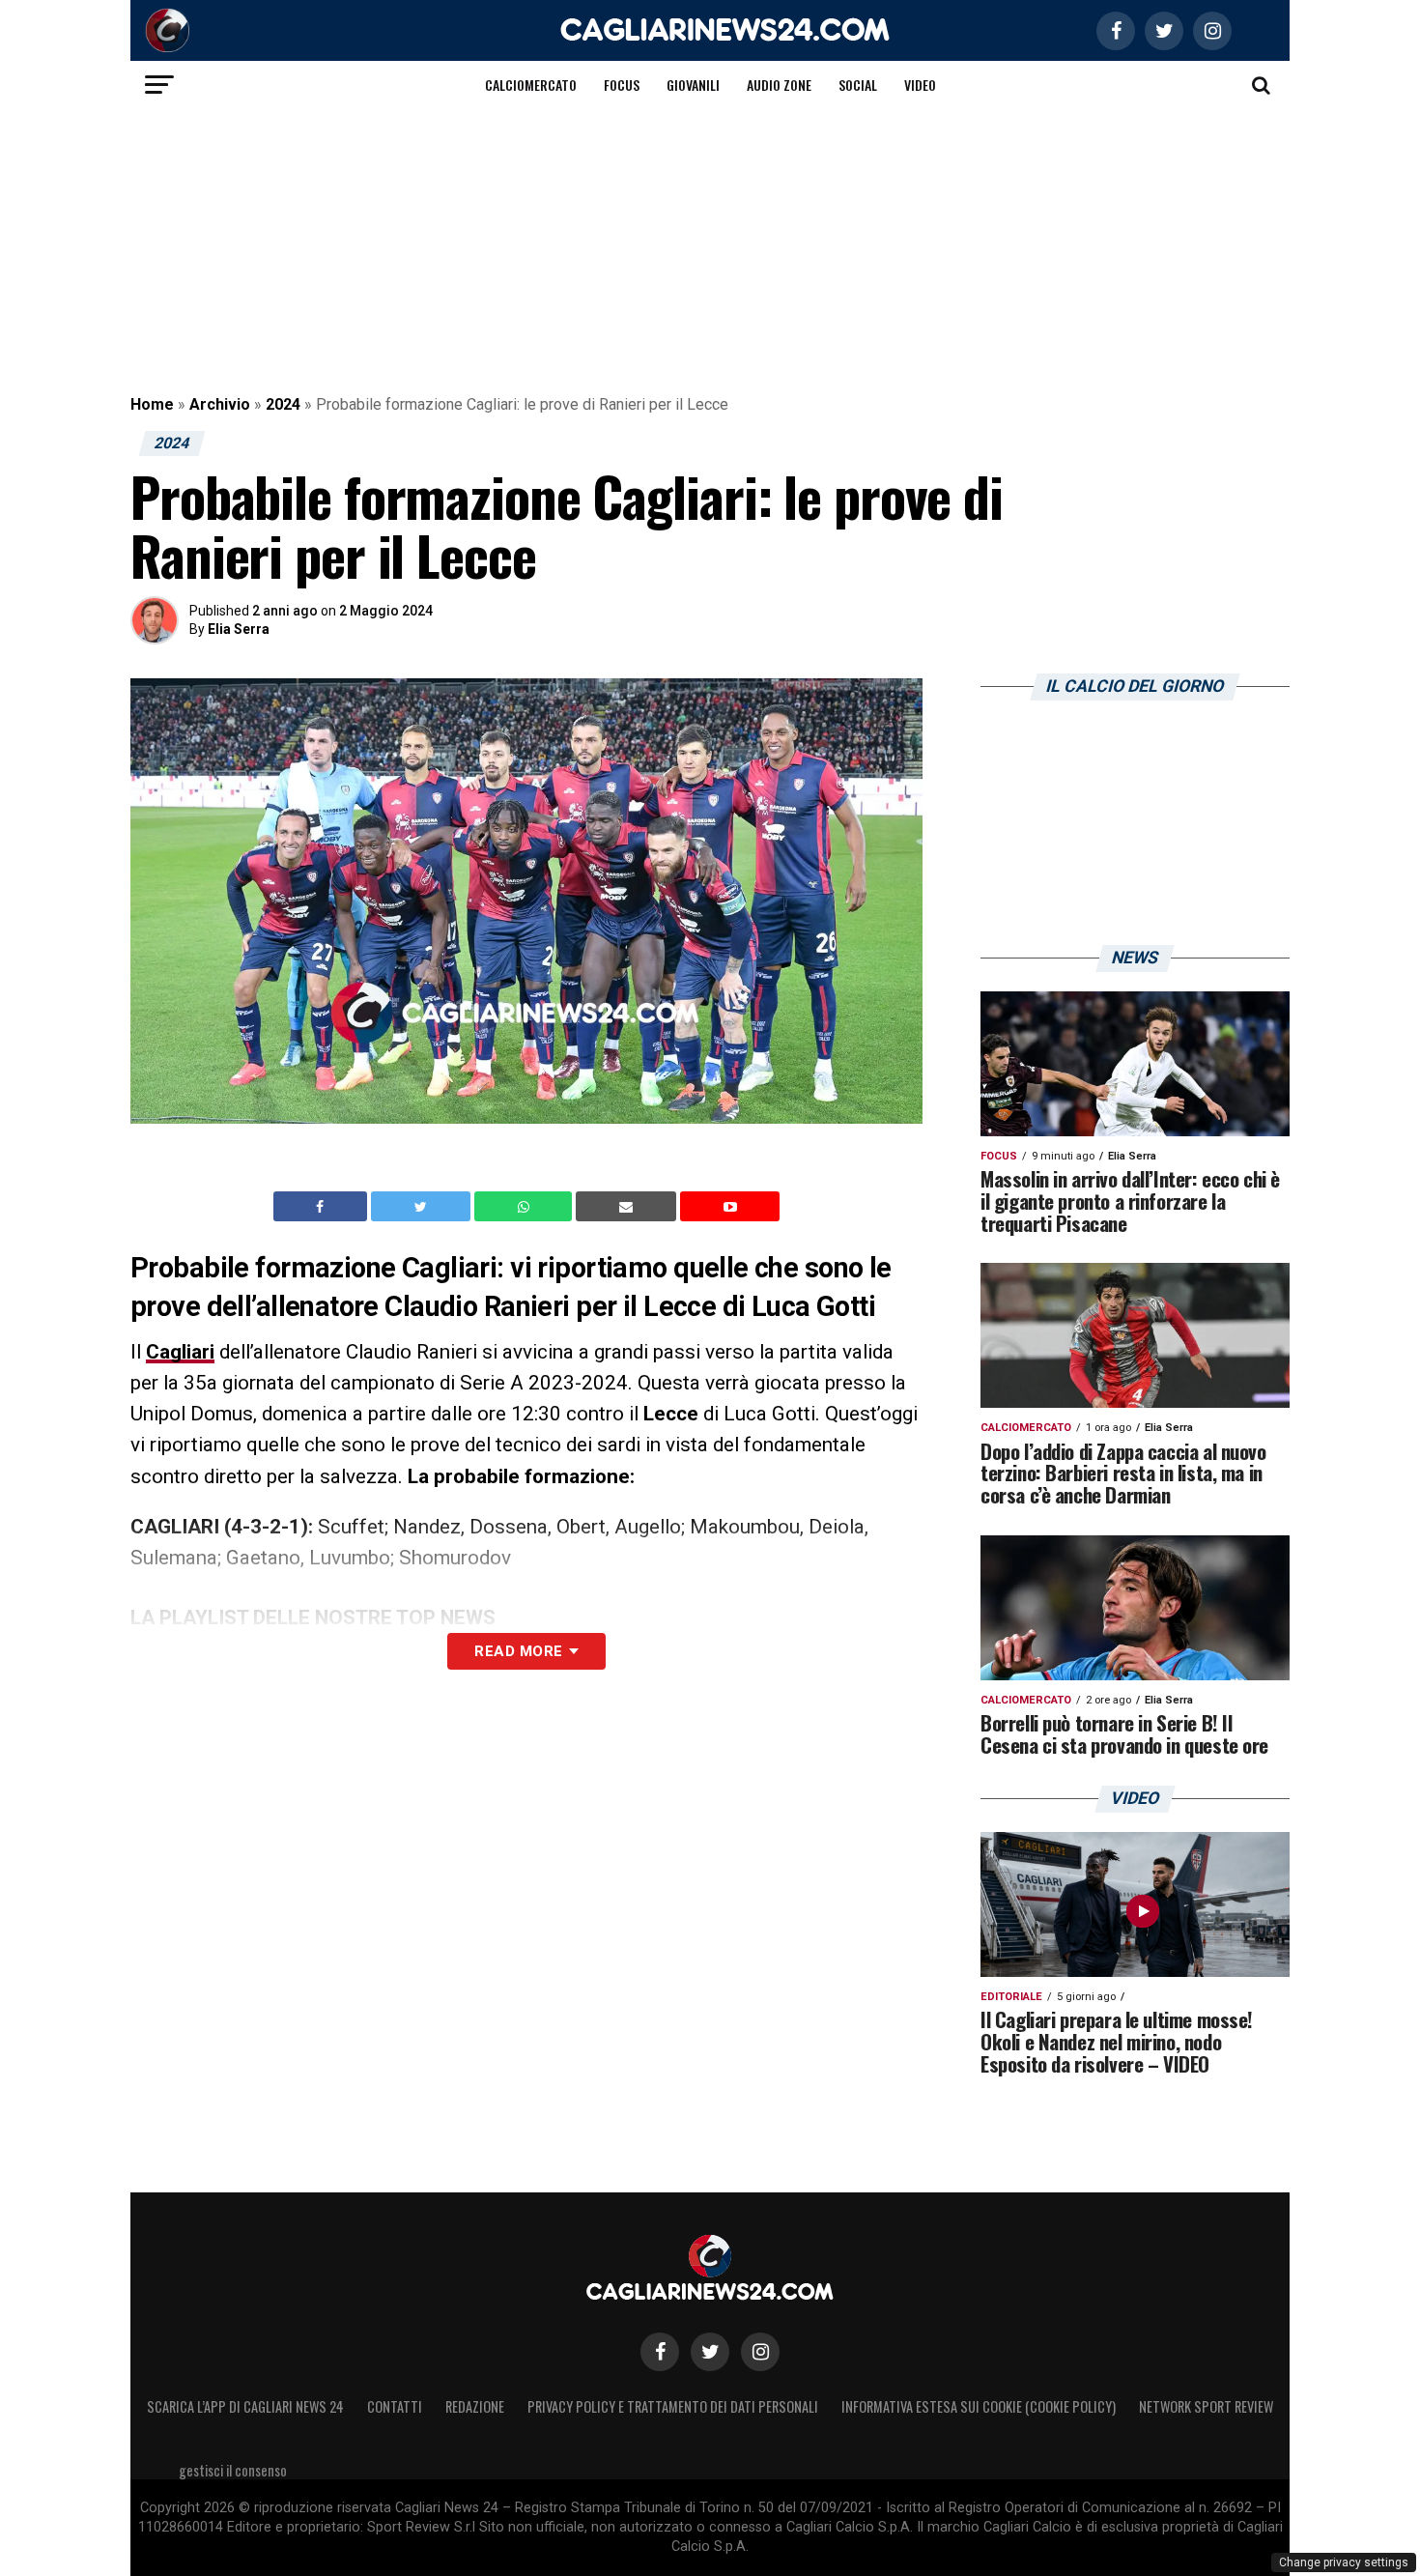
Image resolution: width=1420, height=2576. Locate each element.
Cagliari (180, 1352)
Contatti (395, 2406)
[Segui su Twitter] (710, 2352)
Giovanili (693, 85)
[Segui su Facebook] (660, 2352)
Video (920, 85)
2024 (283, 404)
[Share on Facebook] (323, 1207)
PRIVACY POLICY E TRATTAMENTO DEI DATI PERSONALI (673, 2406)
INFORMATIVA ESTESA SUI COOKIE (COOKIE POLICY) (979, 2406)
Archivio (220, 404)
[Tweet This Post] (423, 1207)
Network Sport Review (1206, 2406)
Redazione (475, 2406)
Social (858, 85)
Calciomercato (531, 85)
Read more (518, 1651)
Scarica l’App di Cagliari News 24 (245, 2406)
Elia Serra (239, 629)
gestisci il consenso (233, 2470)
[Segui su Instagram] (760, 2352)
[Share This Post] (525, 1207)
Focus (622, 85)
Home (152, 404)
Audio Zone (779, 85)
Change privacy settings (1344, 2562)
